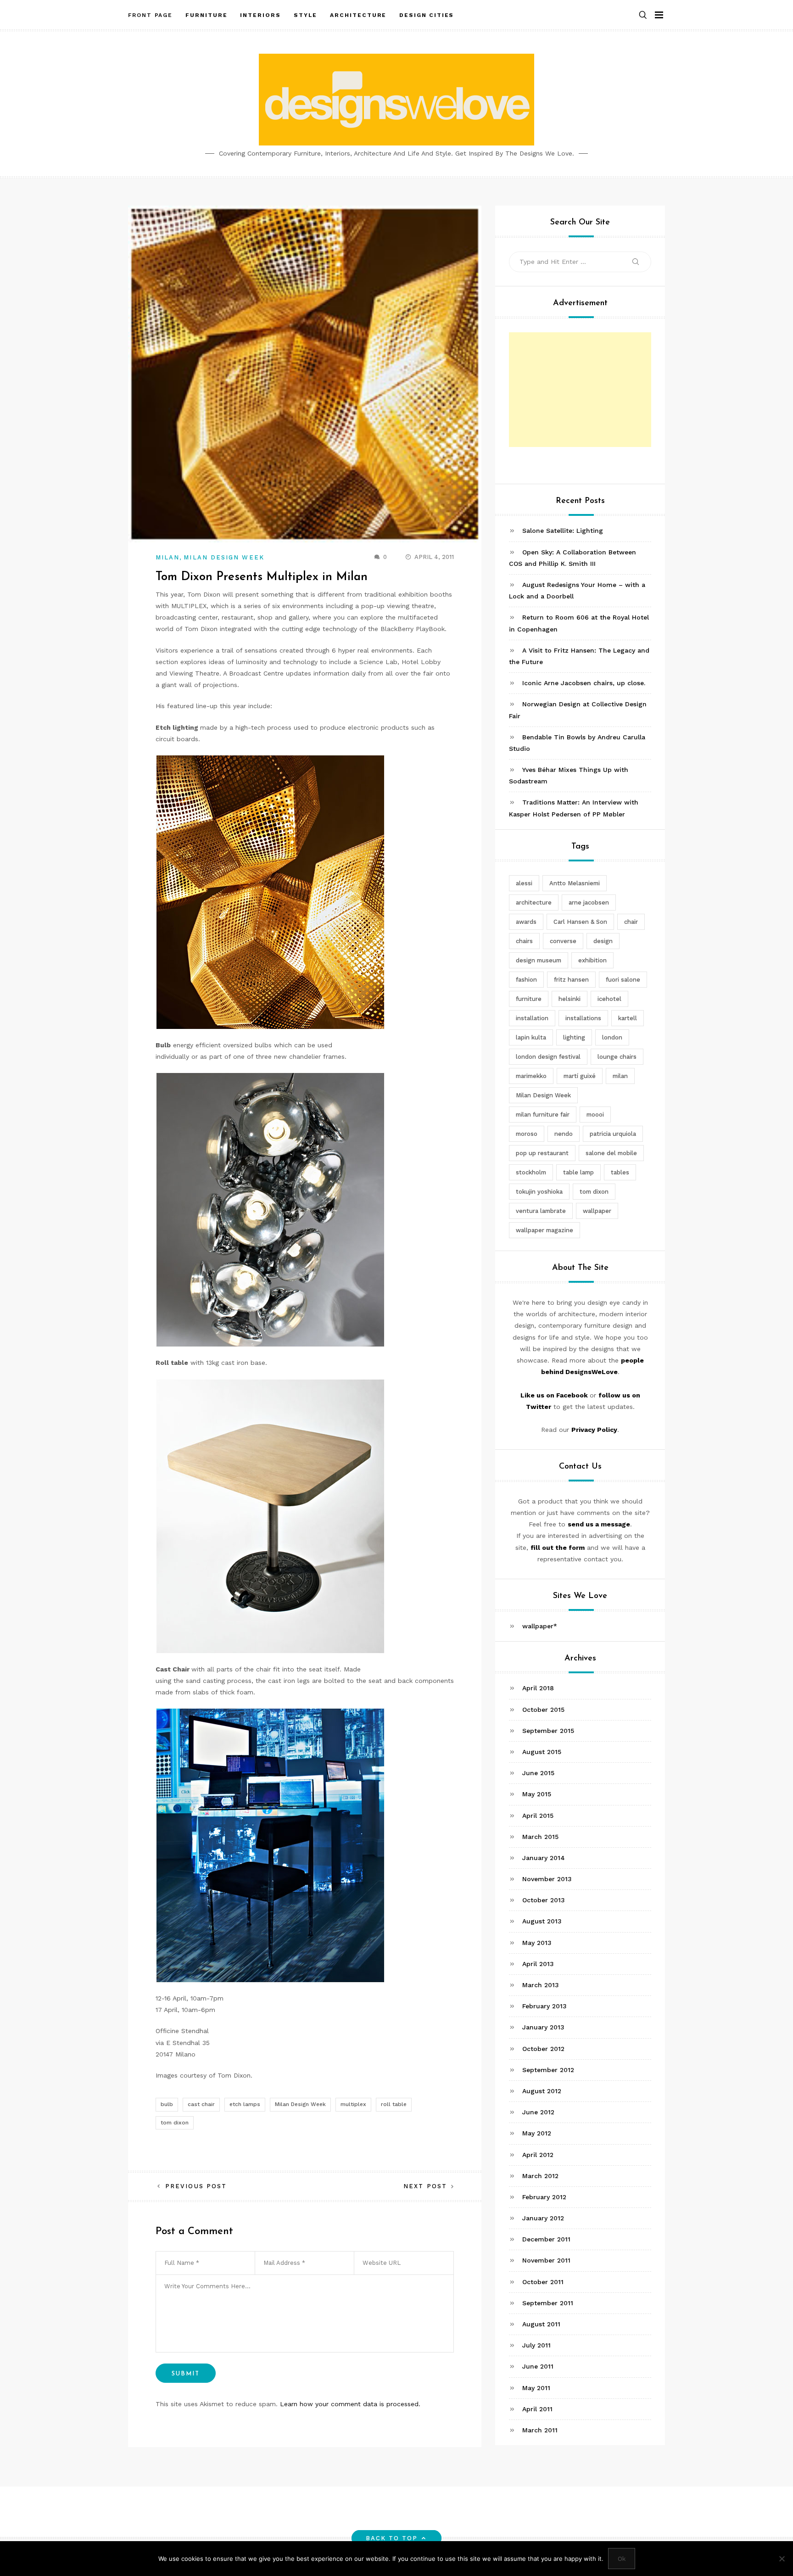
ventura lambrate (541, 1211)
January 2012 (543, 2218)
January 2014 (544, 1858)
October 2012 (543, 2049)
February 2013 (544, 2006)
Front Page (150, 15)
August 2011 (541, 2324)
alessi (524, 884)
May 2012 (537, 2133)
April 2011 (537, 2409)
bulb (167, 2104)
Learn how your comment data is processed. (350, 2404)
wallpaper (597, 1211)
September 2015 (548, 1731)
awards (526, 922)
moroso (527, 1134)
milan (620, 1076)
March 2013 (541, 1985)
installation (532, 1019)
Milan (168, 557)
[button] (643, 15)
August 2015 (542, 1752)
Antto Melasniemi (575, 884)
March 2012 (540, 2176)
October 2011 (543, 2282)
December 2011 (546, 2239)
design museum (539, 961)
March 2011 (540, 2430)
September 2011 (548, 2303)
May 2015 (537, 1794)
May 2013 (537, 1943)
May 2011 (536, 2388)
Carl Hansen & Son (580, 922)
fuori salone (623, 980)
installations (583, 1019)
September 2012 (548, 2070)
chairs (524, 942)
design (603, 942)
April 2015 (538, 1816)
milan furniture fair (543, 1115)
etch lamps (245, 2104)
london (612, 1038)
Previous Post (196, 2186)
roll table (394, 2104)
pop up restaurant (542, 1154)
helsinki (570, 999)
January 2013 (543, 2027)
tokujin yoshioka (539, 1192)
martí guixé (580, 1076)
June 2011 (538, 2366)
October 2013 (544, 1900)
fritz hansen (571, 980)
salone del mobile (611, 1154)
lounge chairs (617, 1057)
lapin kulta (531, 1038)
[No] (782, 2559)
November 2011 (546, 2261)
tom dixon (175, 2123)
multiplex (353, 2104)
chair (631, 922)
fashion (526, 980)
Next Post (425, 2186)
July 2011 (536, 2345)
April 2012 (538, 2155)
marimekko (531, 1076)
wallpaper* (540, 1626)
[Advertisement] (580, 390)
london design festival (548, 1057)
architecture (534, 903)
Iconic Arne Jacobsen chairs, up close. (584, 683)
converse (563, 942)
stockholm (531, 1173)
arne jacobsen (589, 903)
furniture (529, 999)
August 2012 (542, 2091)
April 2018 (538, 1688)
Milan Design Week (224, 557)
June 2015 (538, 1773)
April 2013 (538, 1964)
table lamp (578, 1173)
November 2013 (547, 1879)
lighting (574, 1038)
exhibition (592, 961)
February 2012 (544, 2197)
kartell (628, 1019)
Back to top (392, 2538)
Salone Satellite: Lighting (563, 531)
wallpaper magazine (544, 1231)
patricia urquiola (613, 1134)
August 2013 (542, 1922)
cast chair (201, 2104)
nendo (564, 1134)
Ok (622, 2559)
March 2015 (540, 1837)
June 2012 (538, 2112)
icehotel (609, 999)
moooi (595, 1115)
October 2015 (543, 1710)
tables (620, 1173)
